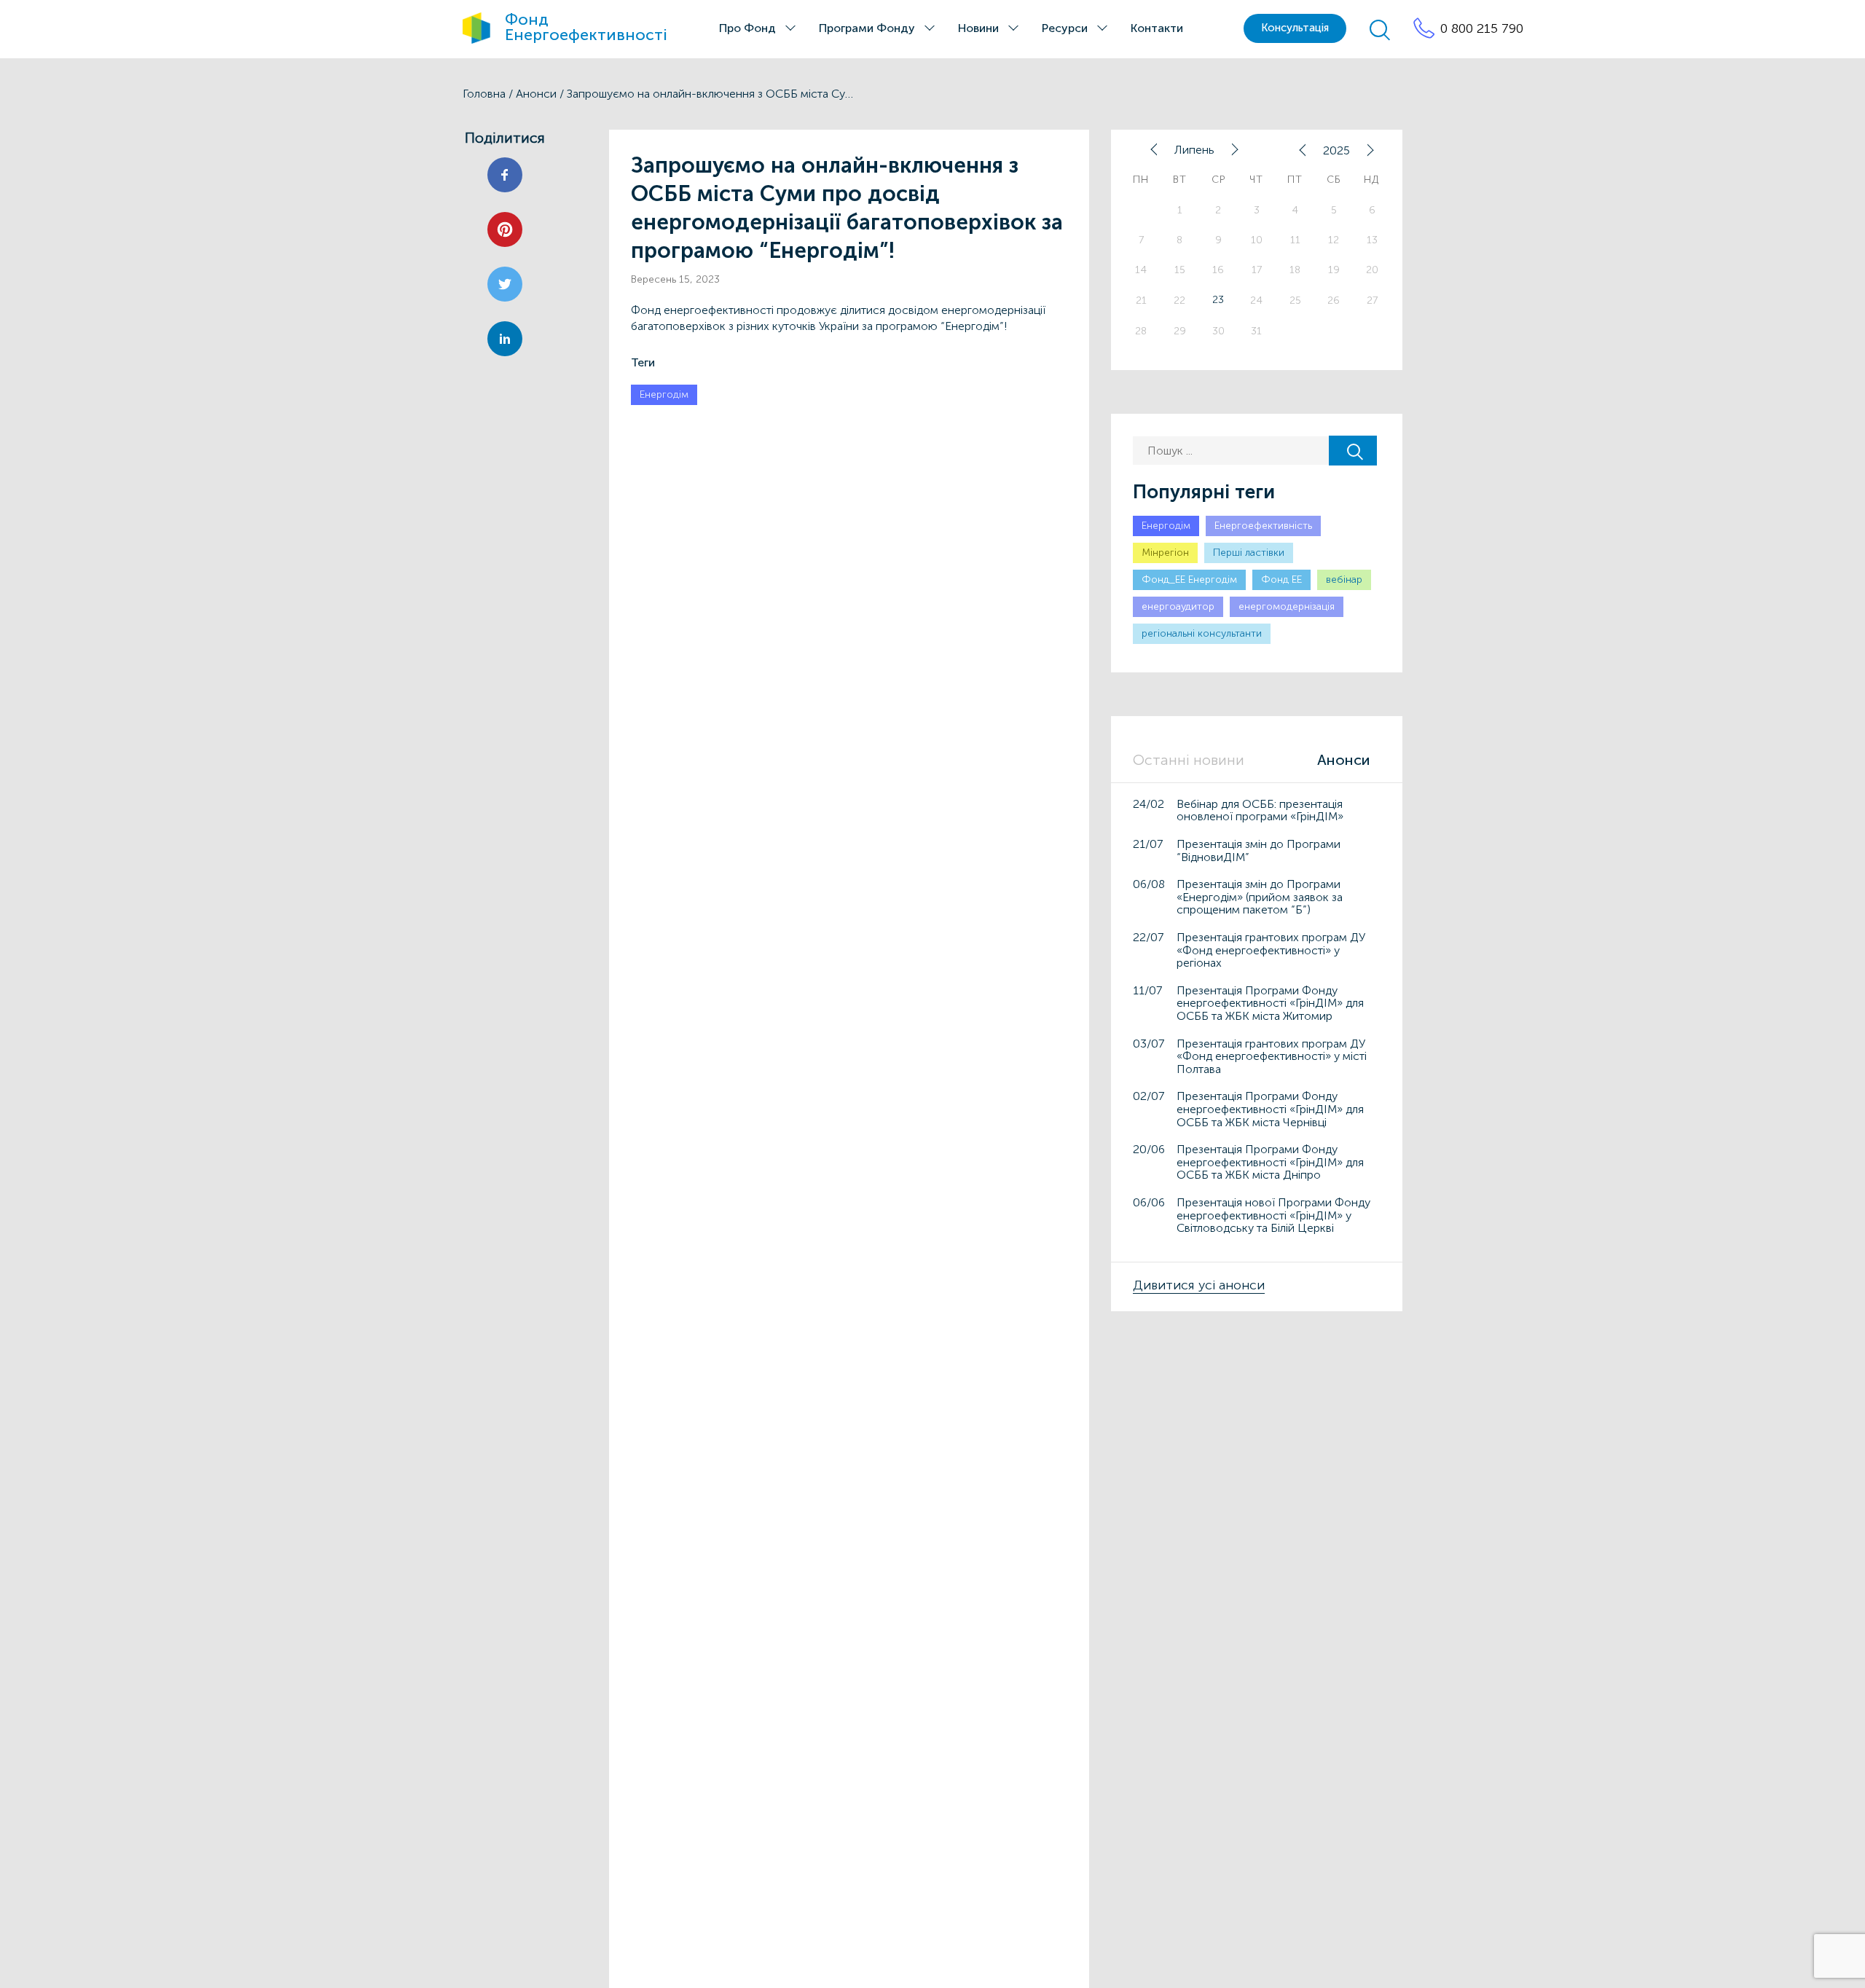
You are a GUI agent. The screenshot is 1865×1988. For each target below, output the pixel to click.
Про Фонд (747, 28)
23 (1218, 300)
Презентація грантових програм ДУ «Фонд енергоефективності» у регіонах (1271, 950)
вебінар (1344, 579)
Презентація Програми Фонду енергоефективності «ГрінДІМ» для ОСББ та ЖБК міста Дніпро (1270, 1162)
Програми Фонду (867, 28)
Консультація (1295, 28)
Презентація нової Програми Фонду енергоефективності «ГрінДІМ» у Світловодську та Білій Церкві (1273, 1215)
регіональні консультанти (1202, 633)
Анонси (536, 94)
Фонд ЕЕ (1281, 579)
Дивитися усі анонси (1199, 1285)
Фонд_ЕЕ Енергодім (1189, 579)
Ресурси (1065, 28)
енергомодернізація (1287, 606)
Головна (484, 94)
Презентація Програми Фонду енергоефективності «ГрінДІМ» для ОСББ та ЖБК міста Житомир (1270, 1003)
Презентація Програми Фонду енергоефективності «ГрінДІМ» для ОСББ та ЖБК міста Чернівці (1270, 1109)
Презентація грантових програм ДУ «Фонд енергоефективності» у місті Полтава (1272, 1056)
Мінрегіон (1165, 553)
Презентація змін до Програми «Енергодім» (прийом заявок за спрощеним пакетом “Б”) (1260, 897)
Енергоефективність (1263, 526)
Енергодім (664, 394)
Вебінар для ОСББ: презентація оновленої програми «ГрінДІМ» (1260, 810)
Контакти (1157, 28)
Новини (978, 28)
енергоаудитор (1178, 606)
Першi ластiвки (1249, 553)
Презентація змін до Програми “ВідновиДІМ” (1259, 850)
